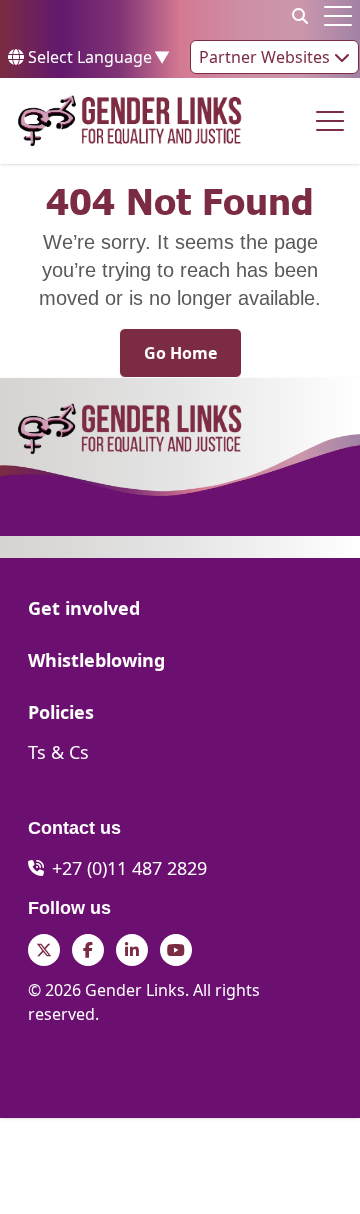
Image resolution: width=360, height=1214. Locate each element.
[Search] (300, 16)
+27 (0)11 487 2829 (129, 868)
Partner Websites (266, 57)
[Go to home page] (129, 121)
